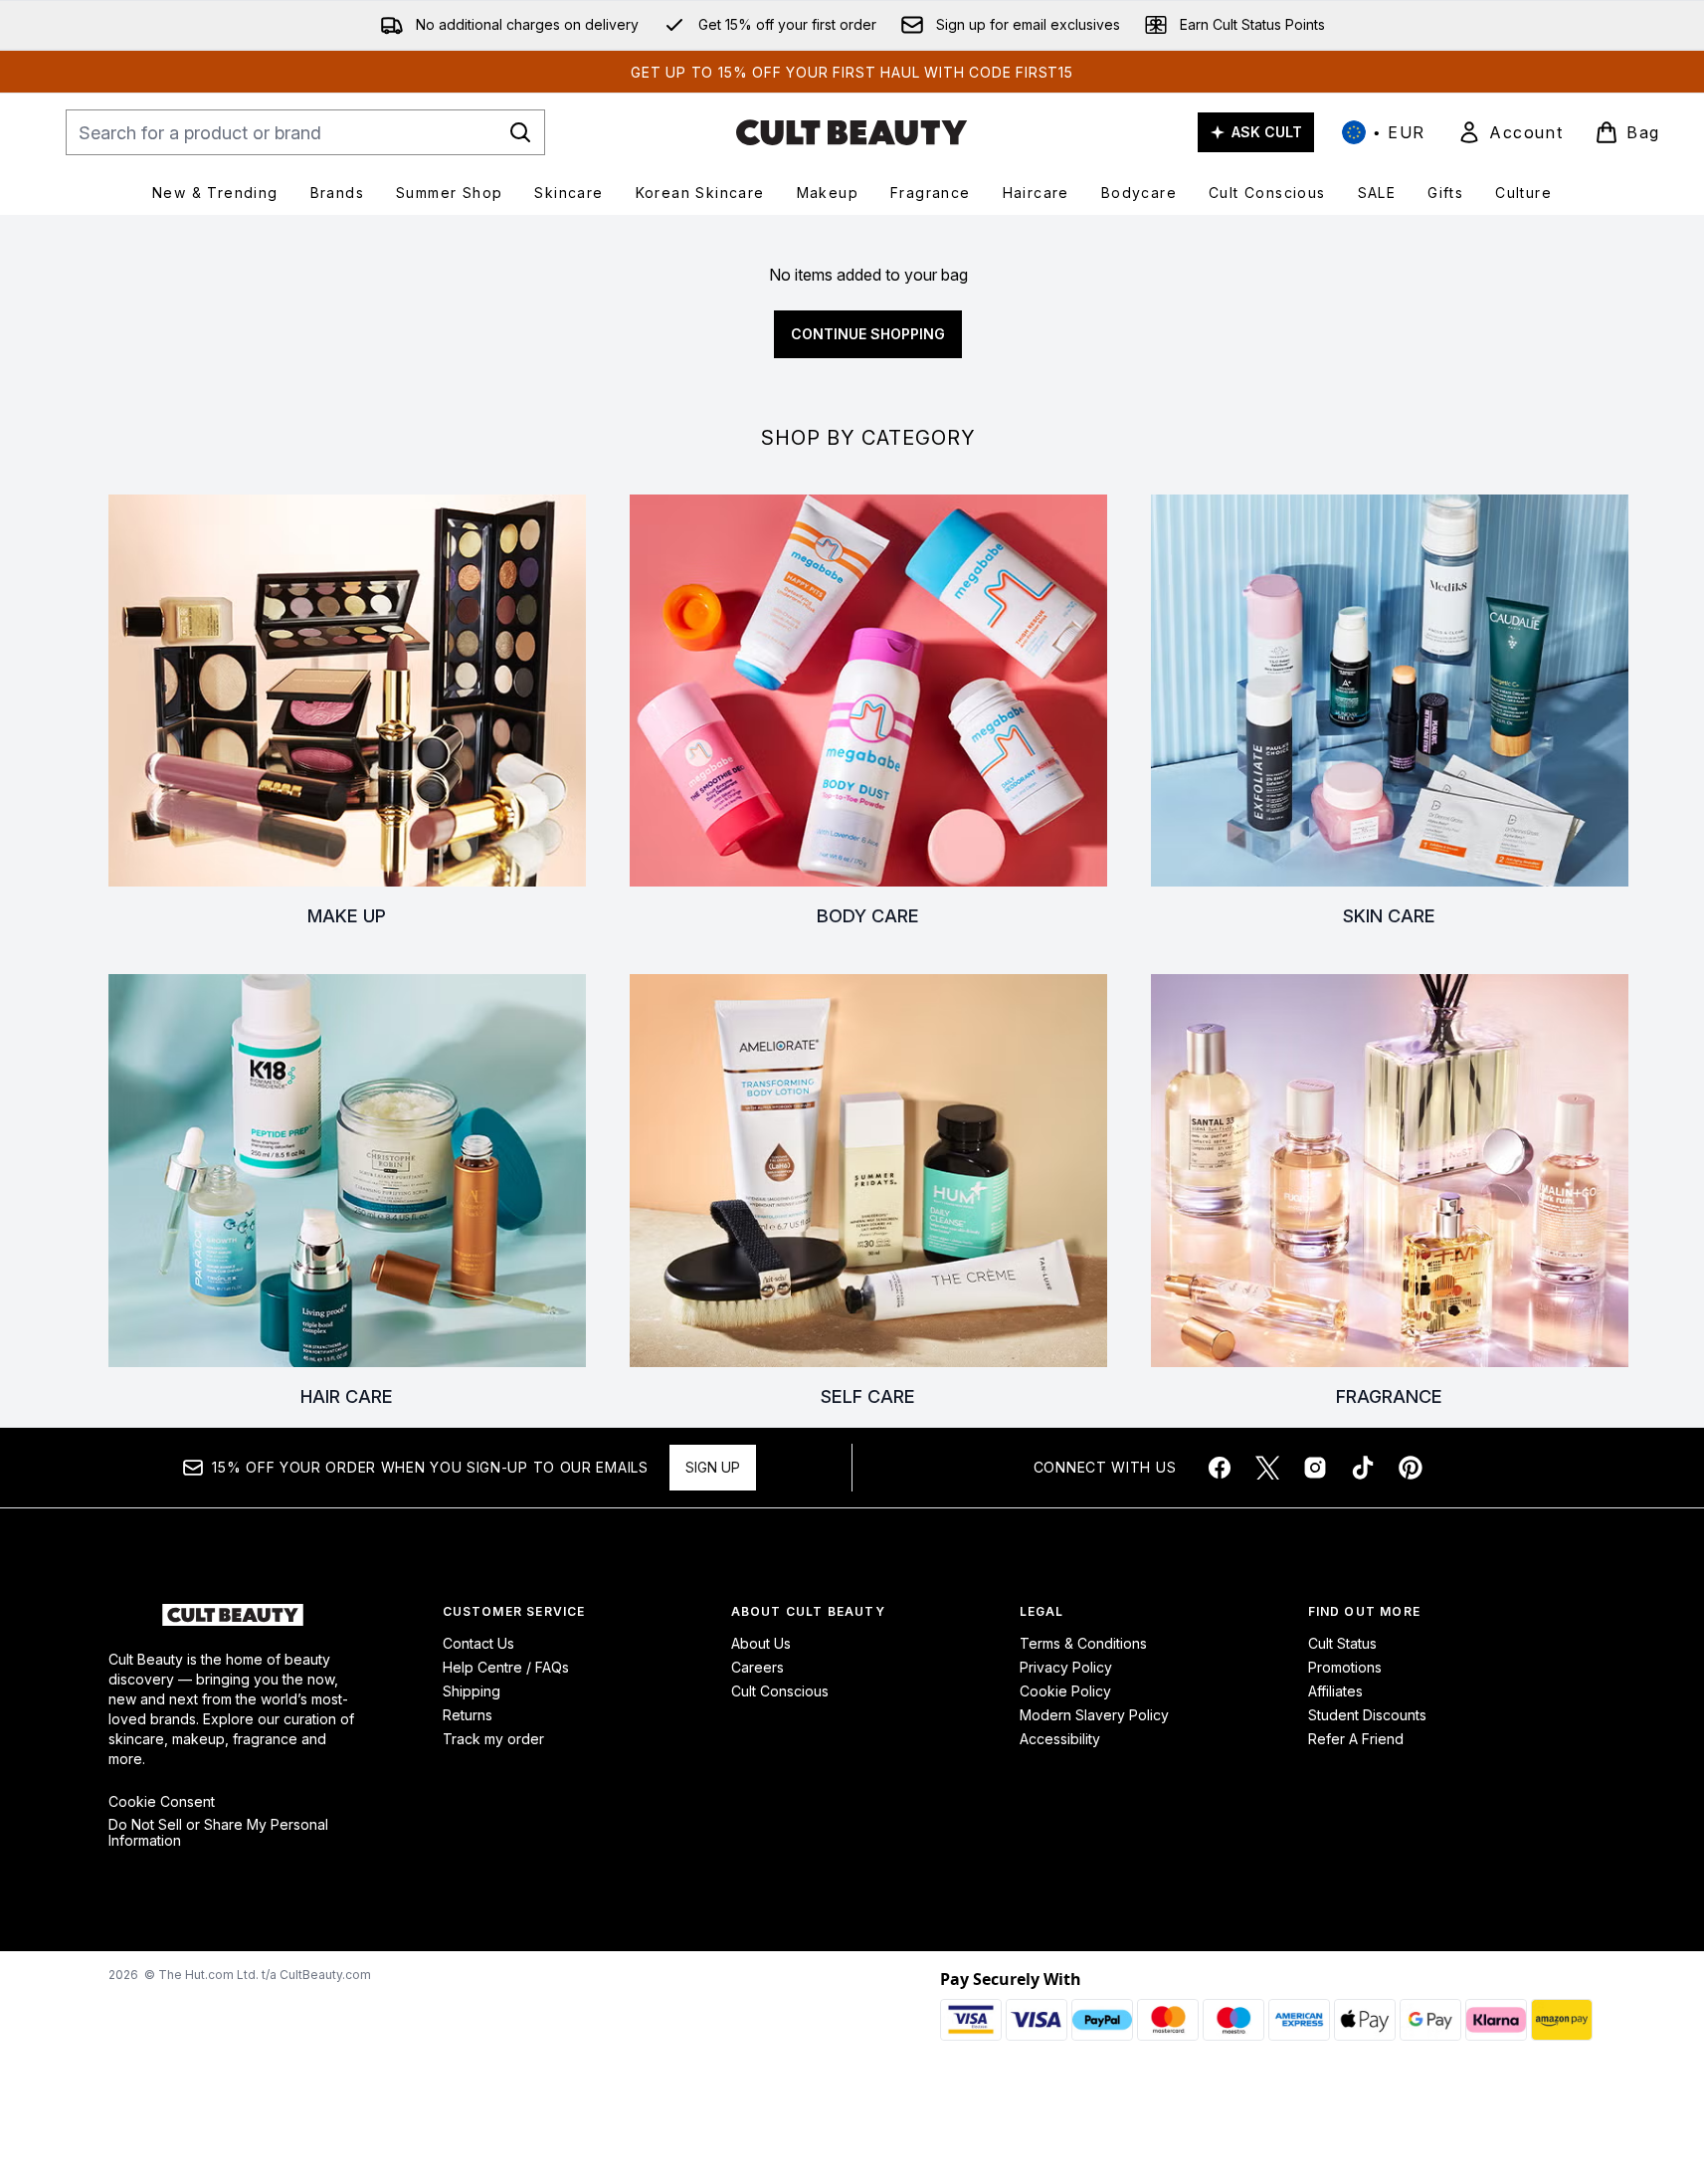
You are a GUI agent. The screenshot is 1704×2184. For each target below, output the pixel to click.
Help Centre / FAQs (506, 1667)
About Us (761, 1643)
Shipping (472, 1691)
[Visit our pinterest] (1411, 1468)
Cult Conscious (780, 1691)
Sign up (713, 1467)
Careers (757, 1667)
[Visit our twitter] (1267, 1468)
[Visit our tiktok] (1363, 1468)
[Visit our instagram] (1315, 1468)
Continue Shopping (868, 334)
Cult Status (1342, 1643)
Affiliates (1335, 1691)
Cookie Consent (162, 1802)
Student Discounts (1367, 1715)
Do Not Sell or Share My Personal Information (218, 1833)
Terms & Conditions (1083, 1643)
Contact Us (478, 1643)
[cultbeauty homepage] (852, 132)
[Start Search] (520, 132)
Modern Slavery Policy (1094, 1715)
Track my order (493, 1739)
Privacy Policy (1066, 1667)
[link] (1510, 132)
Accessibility (1060, 1739)
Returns (468, 1715)
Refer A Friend (1356, 1739)
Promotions (1345, 1667)
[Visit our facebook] (1220, 1468)
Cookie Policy (1065, 1691)
